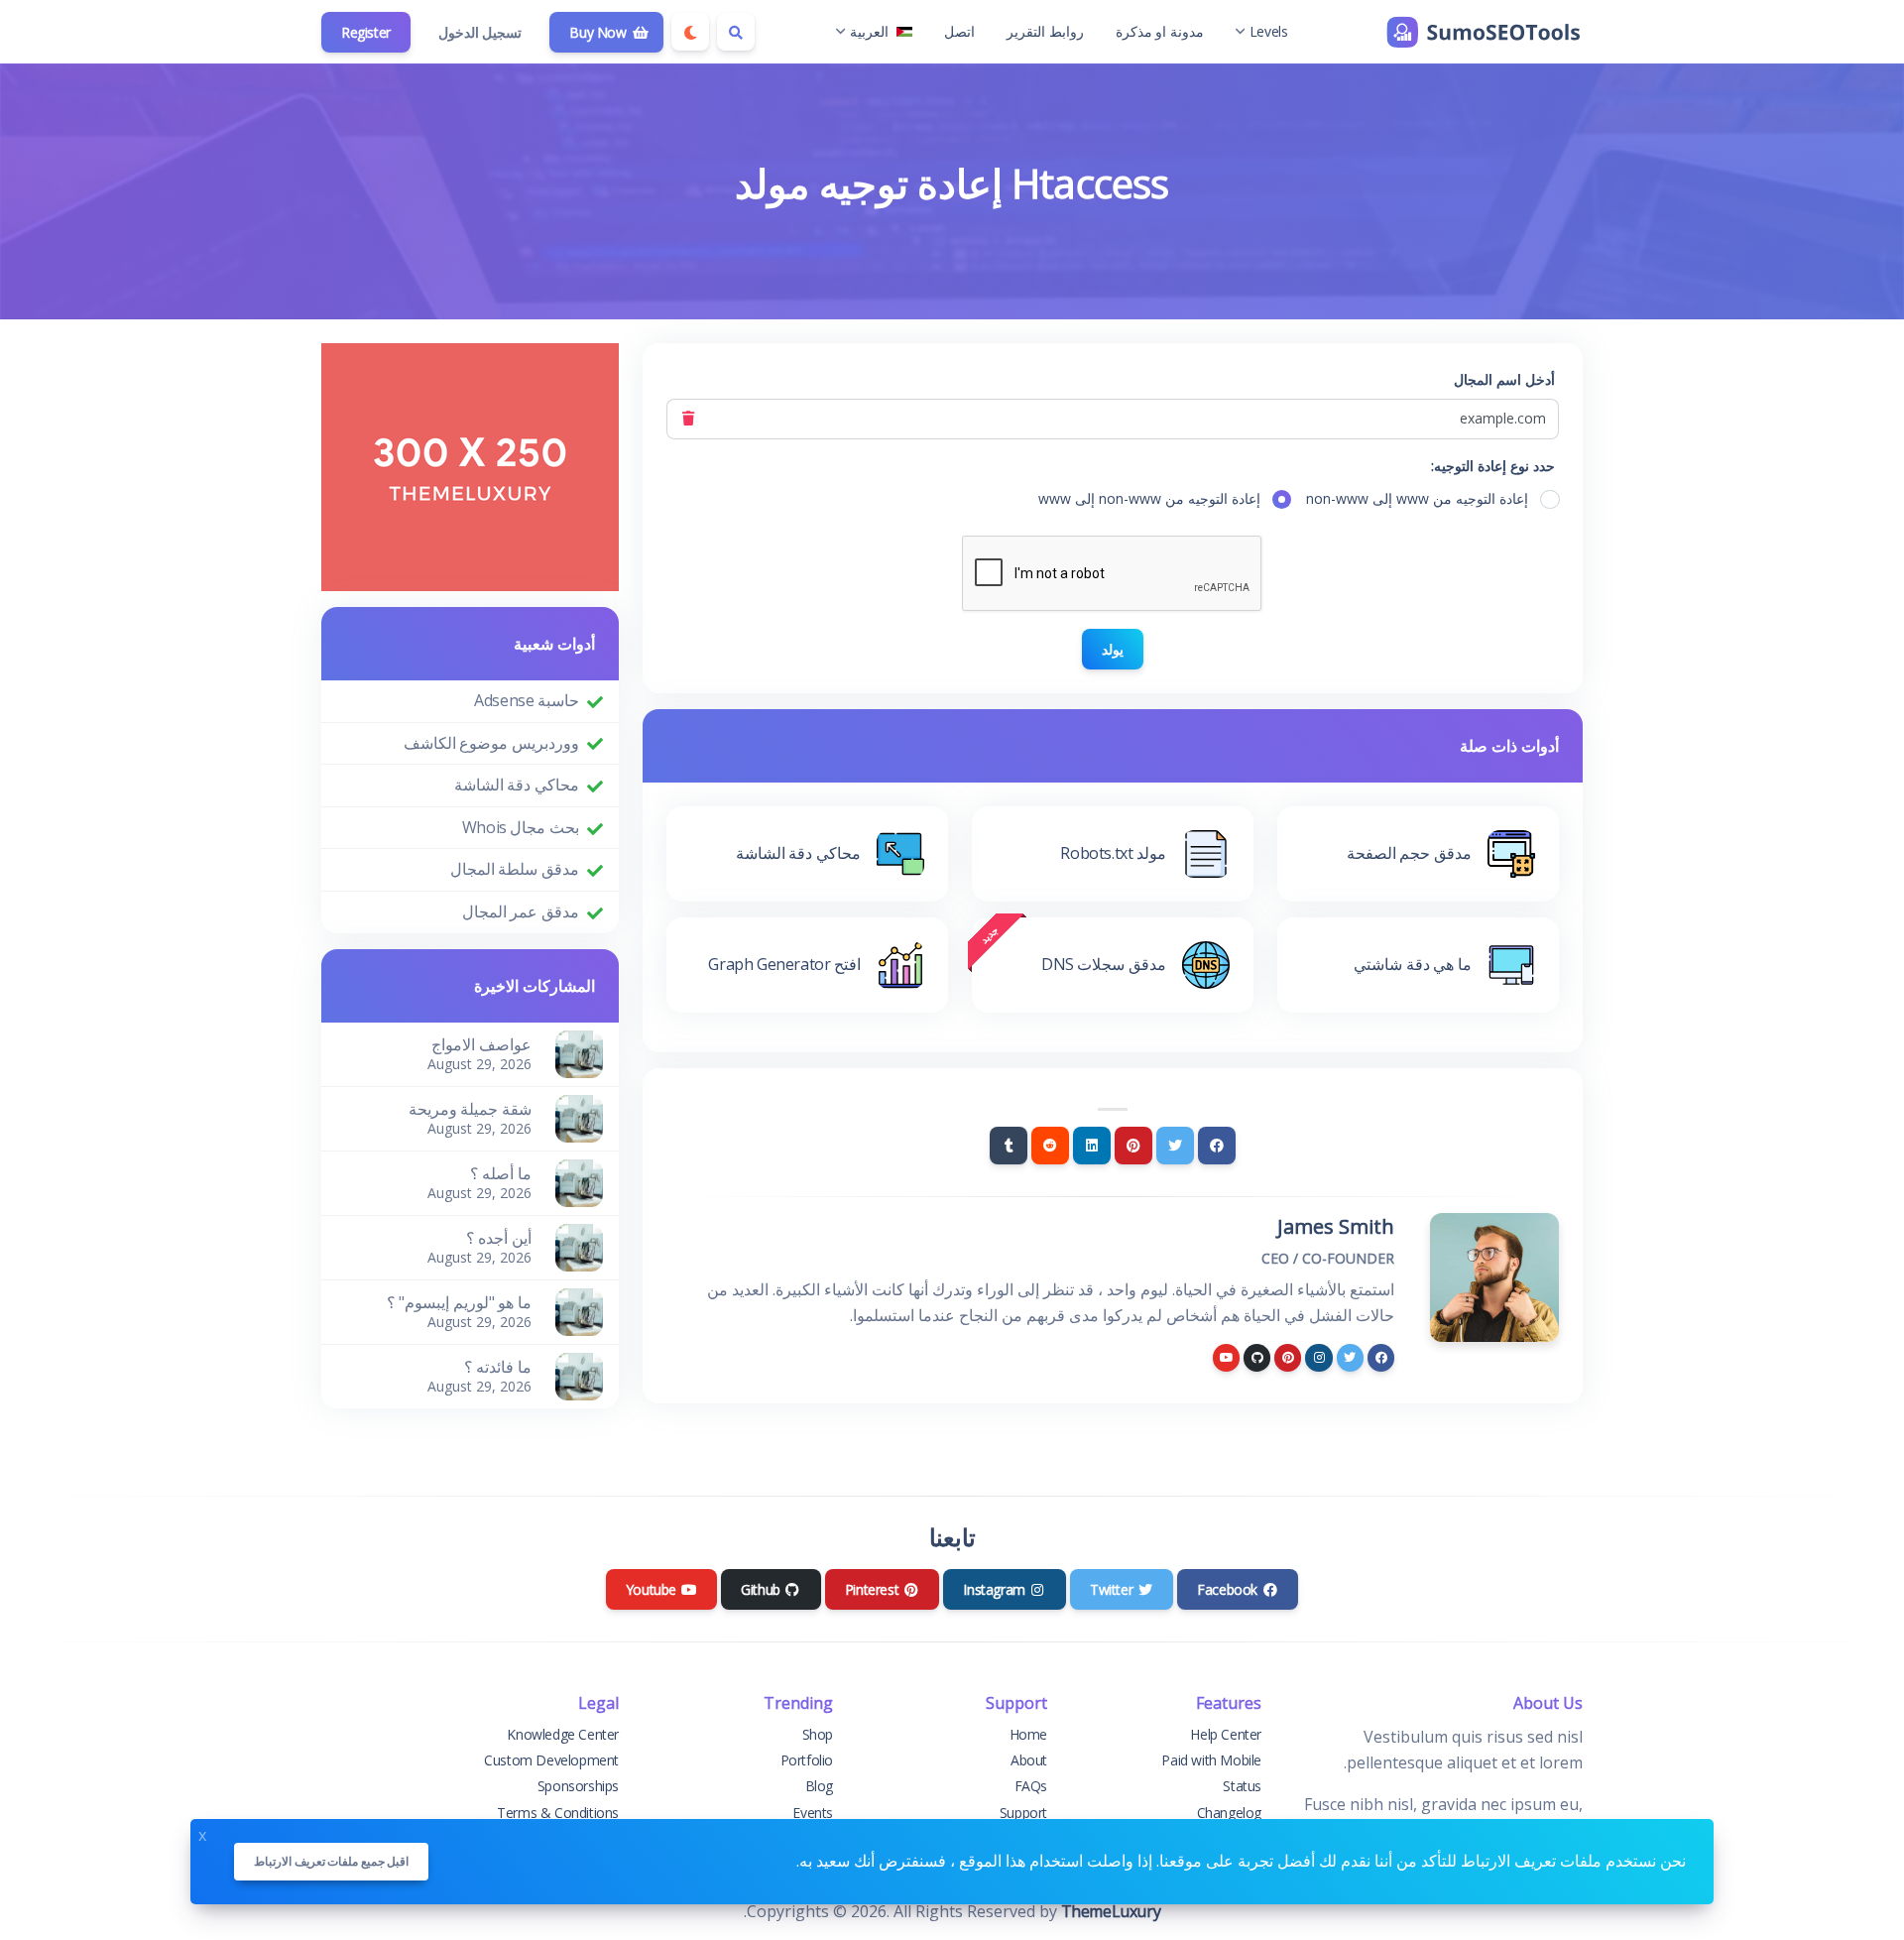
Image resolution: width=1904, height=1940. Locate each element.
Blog (819, 1786)
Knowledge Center (563, 1734)
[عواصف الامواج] (579, 1052)
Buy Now (599, 32)
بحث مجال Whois (521, 827)
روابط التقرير (1045, 31)
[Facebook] (1217, 1146)
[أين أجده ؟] (579, 1246)
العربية (869, 31)
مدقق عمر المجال (521, 911)
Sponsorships (578, 1786)
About (1029, 1760)
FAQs (1031, 1786)
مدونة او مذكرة (1160, 31)
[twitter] (1350, 1357)
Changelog (1229, 1813)
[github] (1257, 1357)
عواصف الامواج (481, 1044)
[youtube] (1226, 1357)
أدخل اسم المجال (1504, 379)
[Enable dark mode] (690, 32)
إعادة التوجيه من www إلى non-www (1417, 498)
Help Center (1226, 1734)
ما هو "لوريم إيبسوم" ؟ (459, 1302)
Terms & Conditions (558, 1813)
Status (1242, 1786)
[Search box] (736, 32)
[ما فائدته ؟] (579, 1375)
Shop (818, 1734)
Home (1028, 1734)
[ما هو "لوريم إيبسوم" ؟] (579, 1310)
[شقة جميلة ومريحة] (579, 1117)
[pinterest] (1288, 1357)
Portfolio (807, 1760)
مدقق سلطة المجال (515, 869)
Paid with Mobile (1211, 1760)
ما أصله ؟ (501, 1173)
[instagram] (1318, 1357)
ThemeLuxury (1111, 1911)
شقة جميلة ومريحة (470, 1109)
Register (366, 32)
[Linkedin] (1092, 1146)
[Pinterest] (1133, 1146)
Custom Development (551, 1760)
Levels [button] (1269, 31)
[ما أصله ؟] (579, 1181)
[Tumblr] (1009, 1146)
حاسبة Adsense (527, 700)
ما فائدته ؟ (498, 1367)
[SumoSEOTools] (1484, 32)
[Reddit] (1050, 1146)
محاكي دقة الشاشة (517, 785)
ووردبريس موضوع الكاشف (491, 743)
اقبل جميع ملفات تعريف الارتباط (331, 1861)
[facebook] (1381, 1357)
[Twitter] (1175, 1146)
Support (1023, 1813)
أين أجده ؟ (499, 1238)
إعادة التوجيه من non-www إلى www (1149, 498)
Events (813, 1813)
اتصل (959, 31)
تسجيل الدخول (480, 32)
